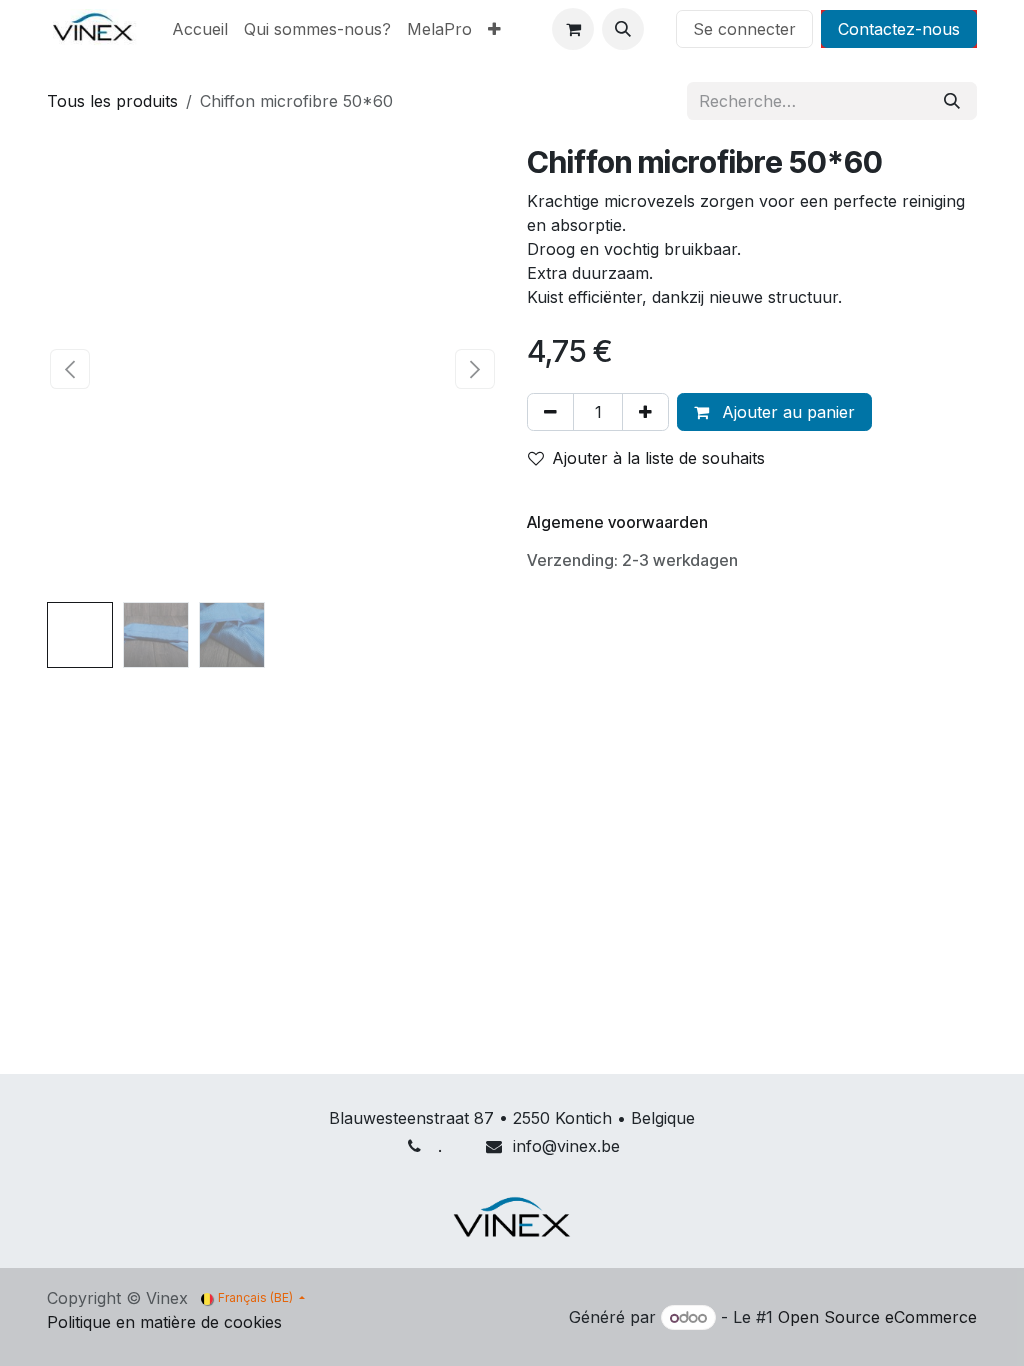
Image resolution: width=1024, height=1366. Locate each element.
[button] (623, 29)
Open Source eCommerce (877, 1317)
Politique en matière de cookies (164, 1322)
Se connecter (744, 29)
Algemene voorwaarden (617, 522)
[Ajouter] (645, 412)
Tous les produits (112, 101)
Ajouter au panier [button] (786, 412)
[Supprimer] (550, 412)
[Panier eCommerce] (573, 29)
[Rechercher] (952, 101)
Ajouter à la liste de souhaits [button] (658, 458)
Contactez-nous (899, 29)
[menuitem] (200, 29)
